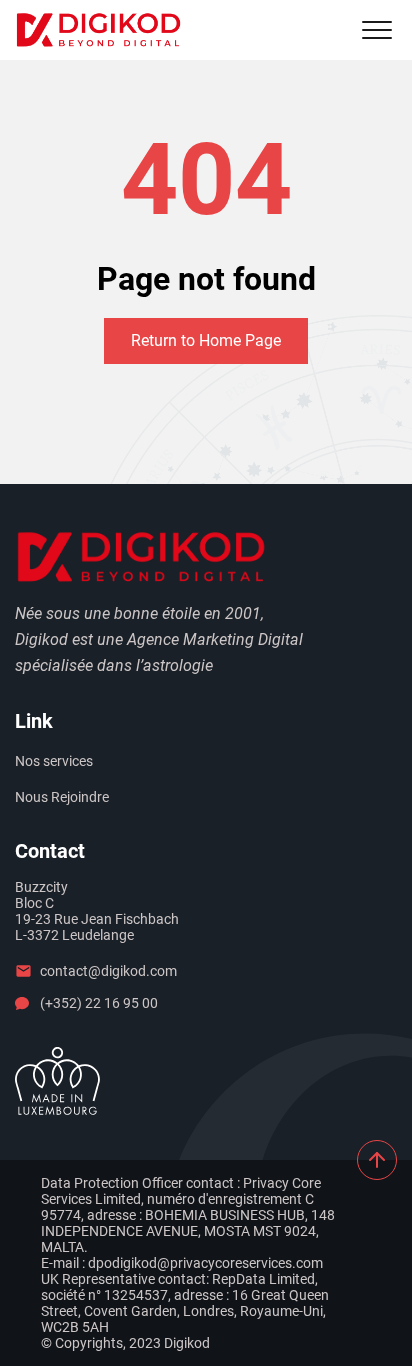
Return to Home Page (206, 340)
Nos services (54, 761)
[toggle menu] (377, 30)
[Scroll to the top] (377, 1160)
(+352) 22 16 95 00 (99, 1003)
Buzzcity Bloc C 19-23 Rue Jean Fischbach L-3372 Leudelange (97, 911)
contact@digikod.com (108, 971)
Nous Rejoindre (62, 797)
